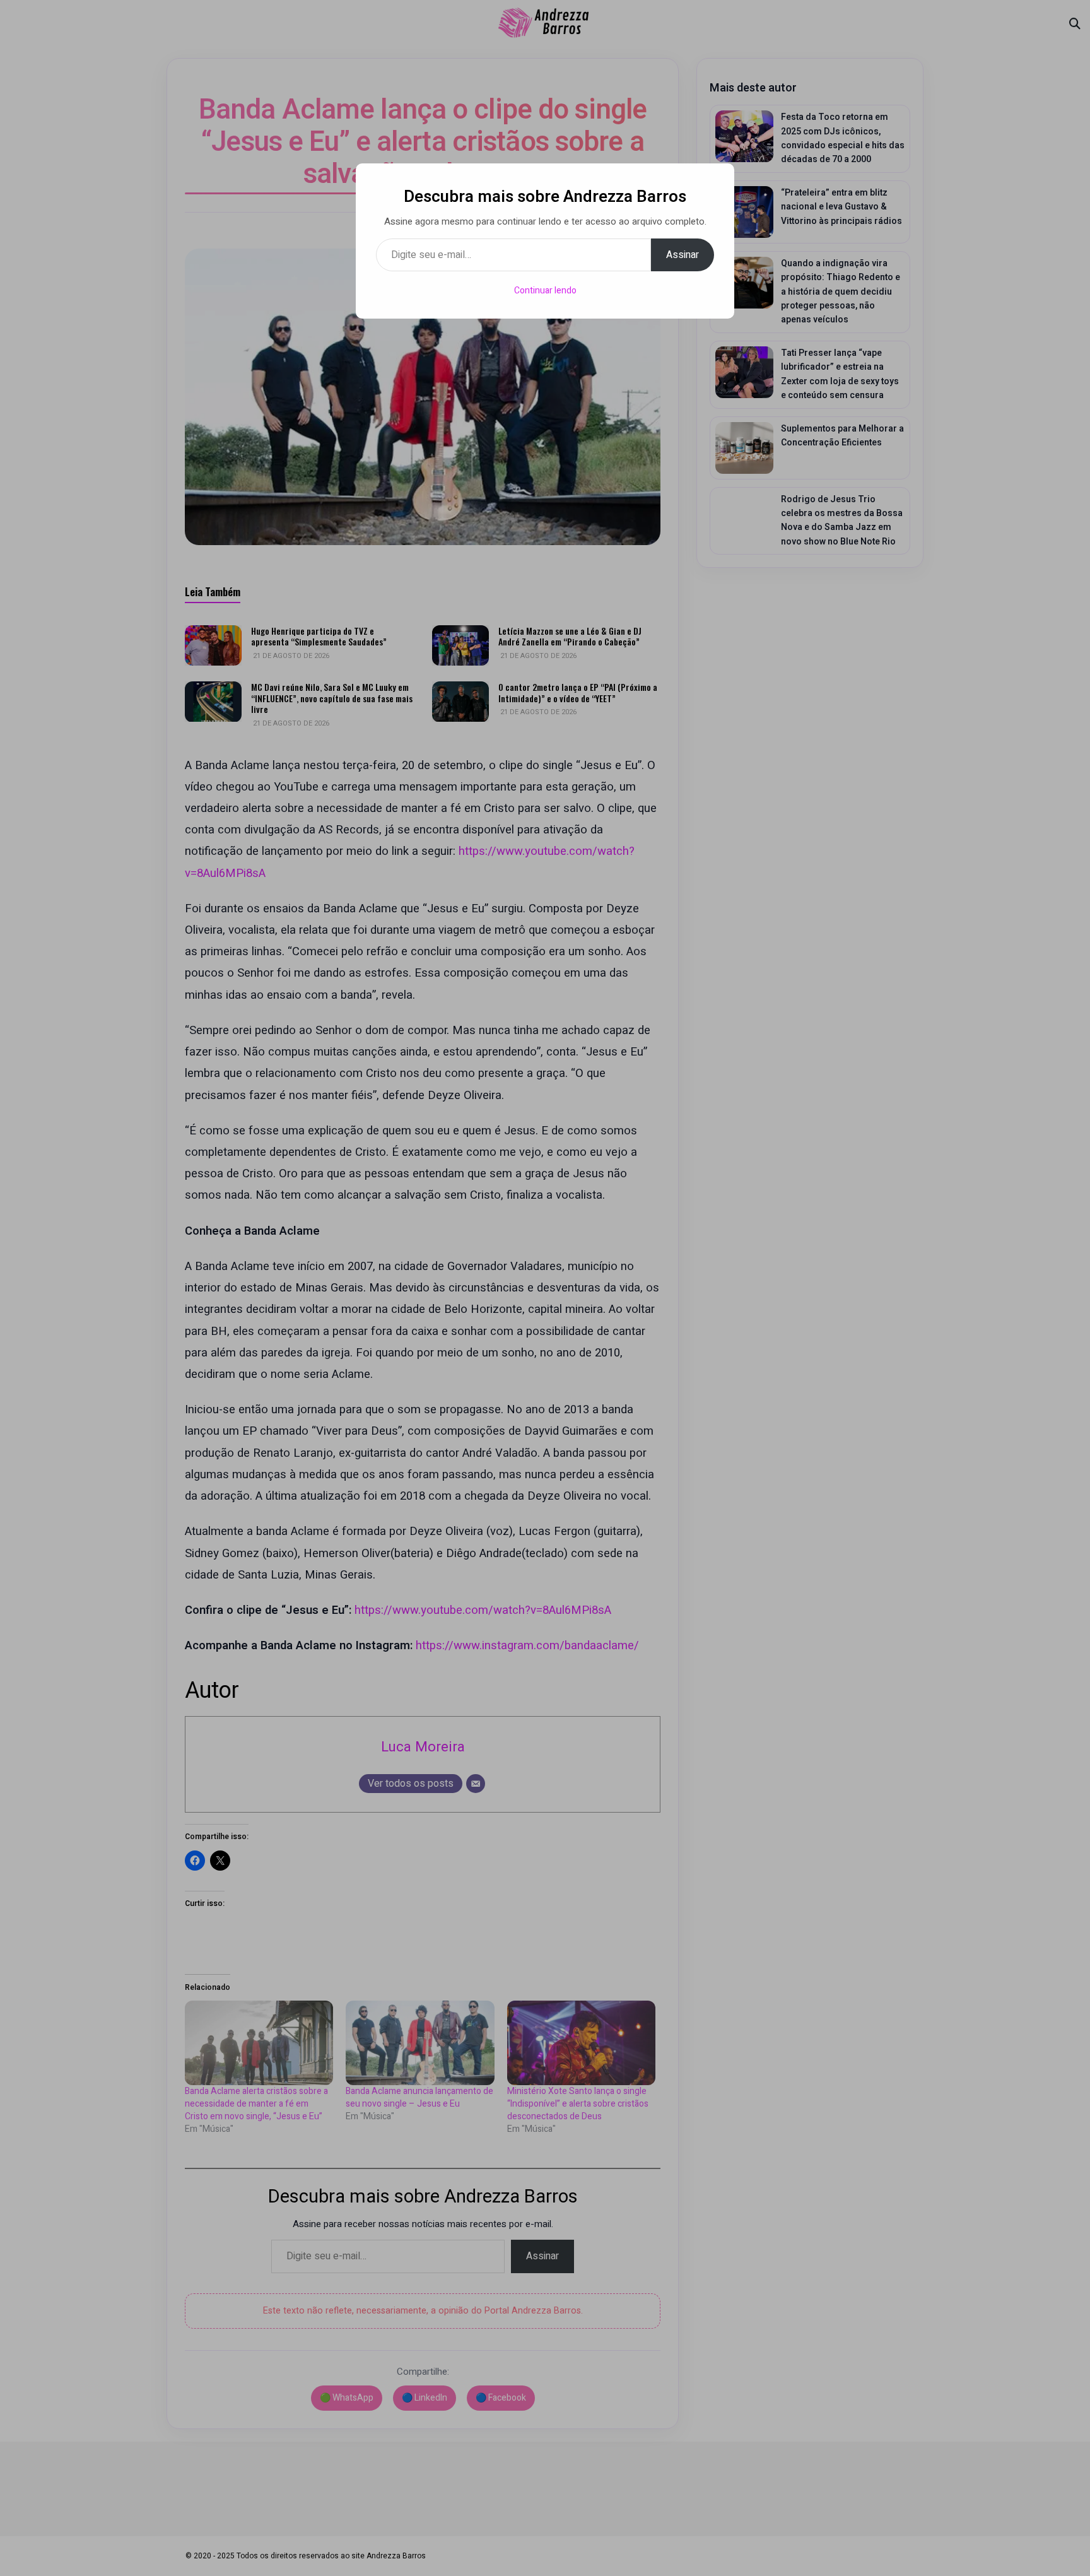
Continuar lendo (545, 291)
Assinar (683, 255)
